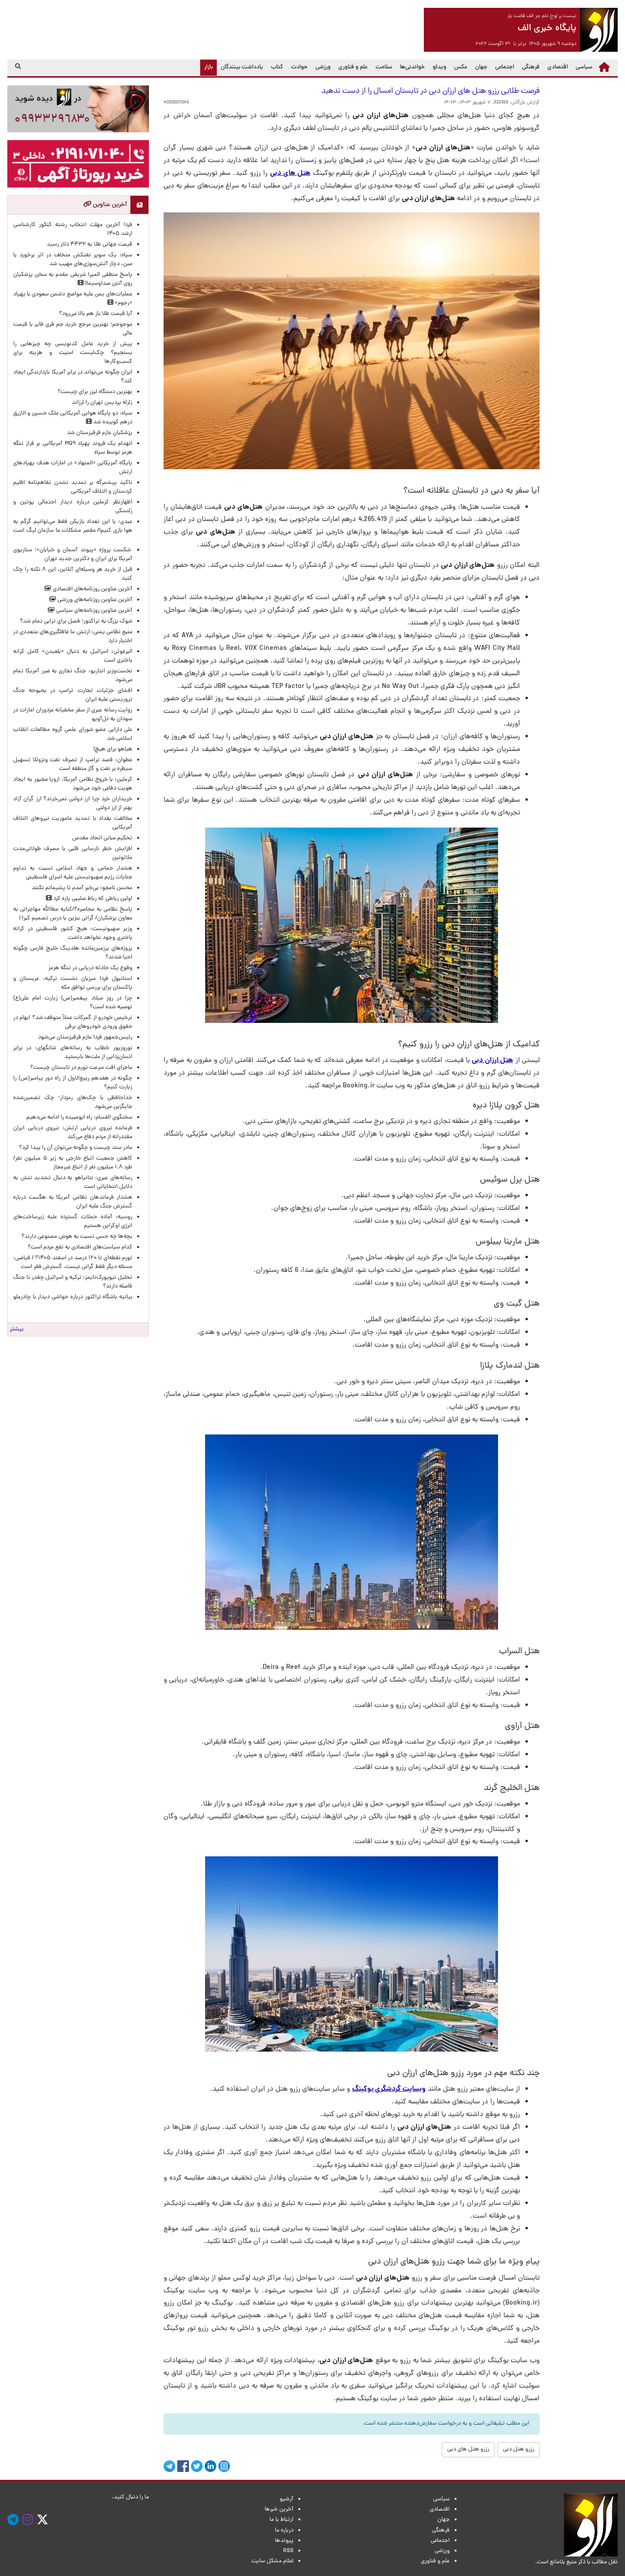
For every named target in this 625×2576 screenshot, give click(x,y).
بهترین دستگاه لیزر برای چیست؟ (95, 392)
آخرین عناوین (109, 205)
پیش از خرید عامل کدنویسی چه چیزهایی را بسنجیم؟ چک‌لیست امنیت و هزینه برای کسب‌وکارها (73, 353)
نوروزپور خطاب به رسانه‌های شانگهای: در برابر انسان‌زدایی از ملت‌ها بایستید (73, 1053)
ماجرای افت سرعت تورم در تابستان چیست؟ (81, 1068)
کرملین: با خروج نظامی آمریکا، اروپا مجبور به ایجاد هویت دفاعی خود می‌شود (73, 784)
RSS (288, 2551)
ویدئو (439, 67)
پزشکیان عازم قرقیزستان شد (100, 433)
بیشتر (17, 1330)
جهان (481, 67)
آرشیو (287, 2499)
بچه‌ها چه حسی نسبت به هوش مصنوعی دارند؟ (77, 1237)
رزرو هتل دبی (519, 2450)
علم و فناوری (353, 67)
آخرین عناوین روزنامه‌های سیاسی (94, 611)
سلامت (384, 67)
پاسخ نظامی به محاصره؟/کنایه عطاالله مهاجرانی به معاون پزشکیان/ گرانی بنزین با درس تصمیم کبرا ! (73, 914)
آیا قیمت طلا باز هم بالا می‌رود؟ (96, 314)
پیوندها (284, 2541)
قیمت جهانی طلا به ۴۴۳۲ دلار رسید (90, 245)
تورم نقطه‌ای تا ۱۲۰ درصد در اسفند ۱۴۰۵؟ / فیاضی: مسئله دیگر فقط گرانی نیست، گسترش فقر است (73, 1263)
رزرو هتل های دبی (468, 2450)
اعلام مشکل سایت (272, 2561)
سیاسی (584, 67)
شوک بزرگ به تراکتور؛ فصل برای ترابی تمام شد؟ (75, 622)
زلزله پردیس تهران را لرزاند (102, 403)
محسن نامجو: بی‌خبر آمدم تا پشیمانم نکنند (82, 888)
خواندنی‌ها (412, 67)
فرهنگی (531, 67)
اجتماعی (505, 67)
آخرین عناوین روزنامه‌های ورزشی (94, 600)
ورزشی (323, 67)
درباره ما (284, 2531)
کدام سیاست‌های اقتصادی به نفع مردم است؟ (80, 1247)
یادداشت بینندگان (242, 67)
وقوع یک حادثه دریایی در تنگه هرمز (90, 968)
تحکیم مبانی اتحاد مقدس (102, 838)
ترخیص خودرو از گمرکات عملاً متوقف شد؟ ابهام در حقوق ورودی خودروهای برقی (73, 1022)
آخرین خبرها (279, 2510)
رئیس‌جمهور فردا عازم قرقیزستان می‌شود (84, 1038)
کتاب (277, 67)
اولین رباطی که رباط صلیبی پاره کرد (92, 899)
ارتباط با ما (281, 2520)
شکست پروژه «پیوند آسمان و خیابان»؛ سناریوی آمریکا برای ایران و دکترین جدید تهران (73, 555)
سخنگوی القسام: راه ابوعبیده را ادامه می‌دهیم (79, 1118)
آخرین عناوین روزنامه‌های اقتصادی (92, 589)
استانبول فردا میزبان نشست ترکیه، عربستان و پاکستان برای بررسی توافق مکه (73, 983)
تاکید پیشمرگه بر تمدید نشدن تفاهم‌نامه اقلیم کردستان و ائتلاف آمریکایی (73, 487)
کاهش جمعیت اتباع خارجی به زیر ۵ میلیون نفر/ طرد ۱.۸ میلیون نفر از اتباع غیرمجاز (73, 1163)
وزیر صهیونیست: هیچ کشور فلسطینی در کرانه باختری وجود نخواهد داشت (73, 934)
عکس (461, 67)
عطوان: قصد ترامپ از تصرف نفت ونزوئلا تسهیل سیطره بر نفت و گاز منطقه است (73, 765)
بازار (207, 67)
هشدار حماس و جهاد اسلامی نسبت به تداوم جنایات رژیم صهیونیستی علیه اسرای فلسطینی (73, 873)
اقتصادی (558, 67)
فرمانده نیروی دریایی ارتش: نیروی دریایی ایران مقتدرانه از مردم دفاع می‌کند (73, 1133)
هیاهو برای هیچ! (113, 749)
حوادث (299, 67)
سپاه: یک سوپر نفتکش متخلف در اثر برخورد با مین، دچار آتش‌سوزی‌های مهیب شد (73, 260)
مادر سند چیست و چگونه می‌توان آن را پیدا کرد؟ (74, 1148)
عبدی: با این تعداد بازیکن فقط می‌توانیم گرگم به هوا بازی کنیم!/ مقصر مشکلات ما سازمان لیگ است (73, 531)
